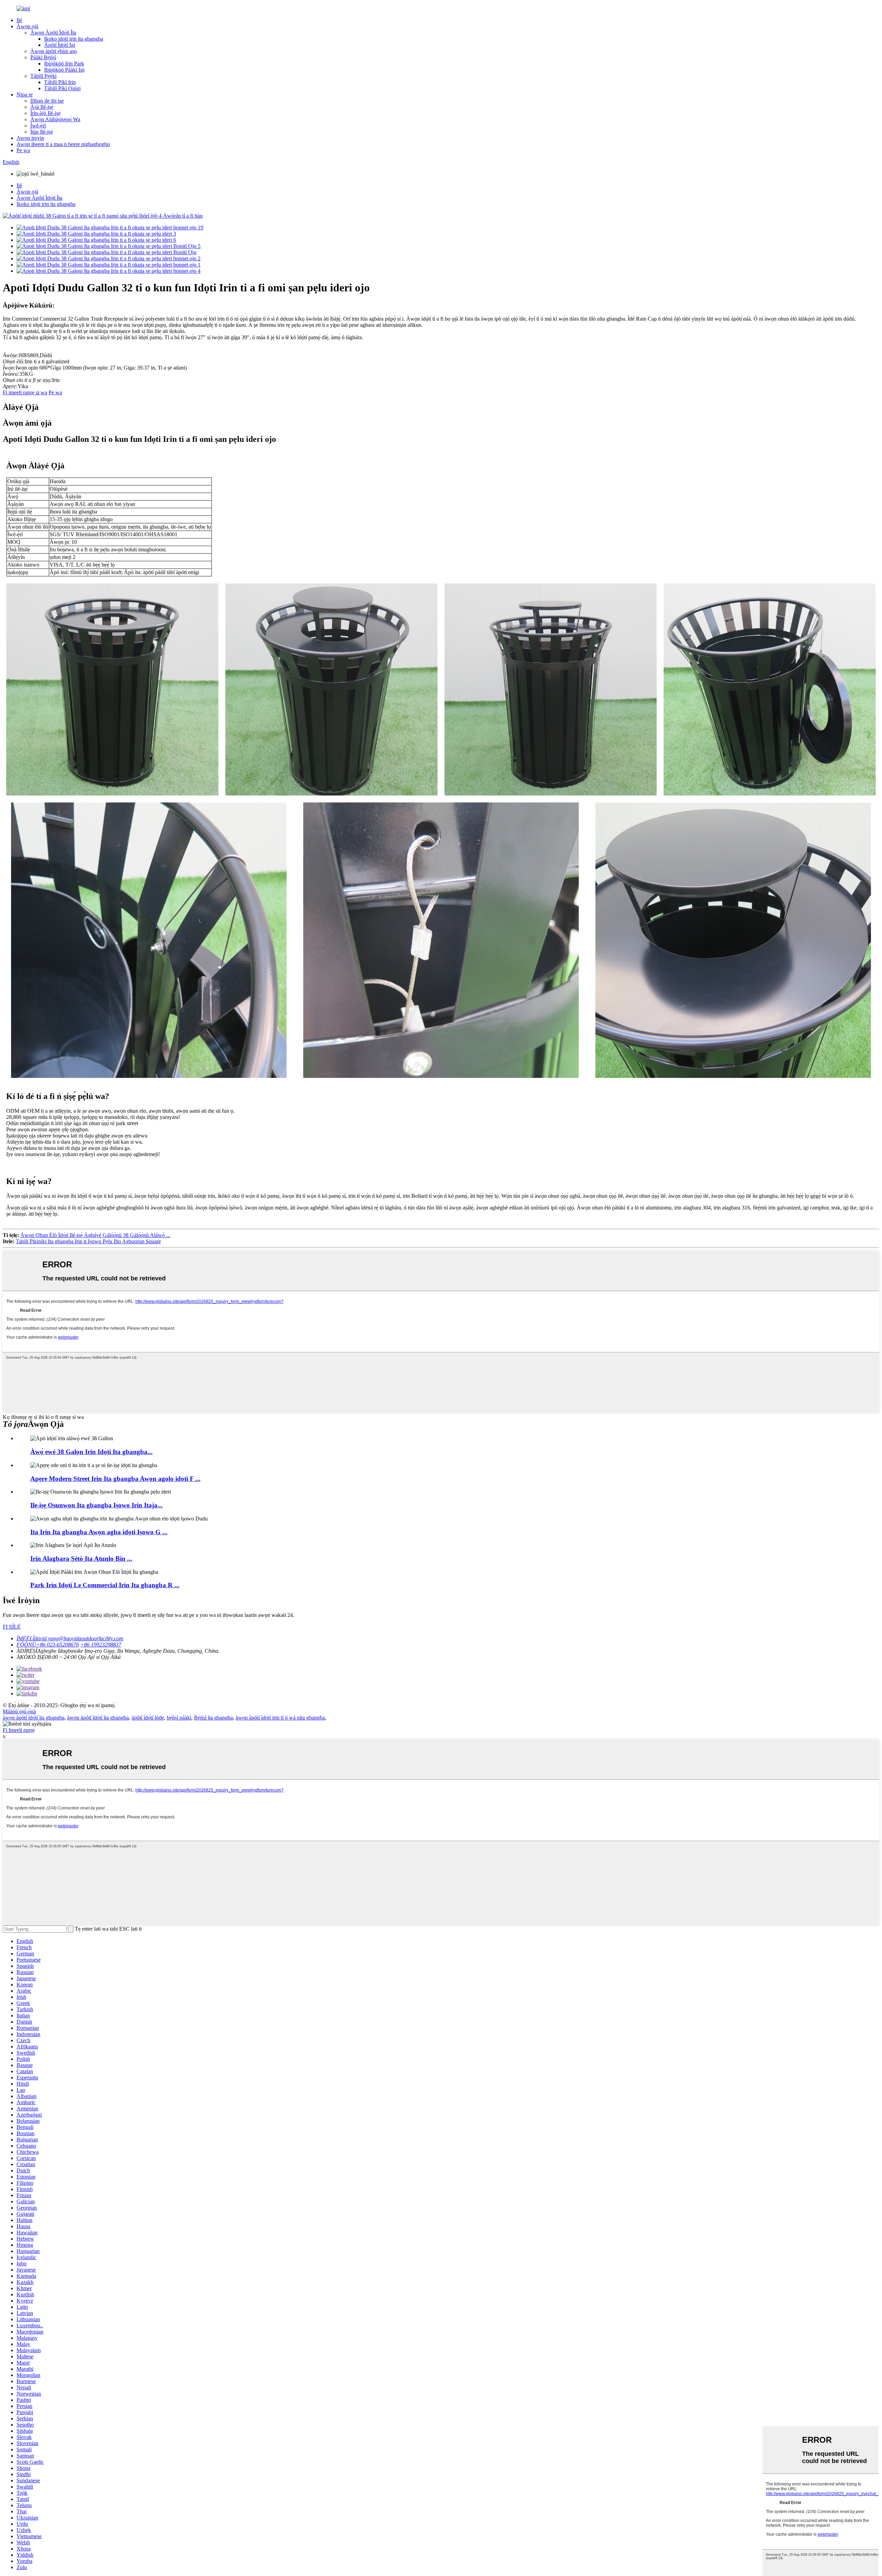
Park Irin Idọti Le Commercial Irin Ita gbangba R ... (105, 1585)
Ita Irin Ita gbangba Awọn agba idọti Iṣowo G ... (99, 1532)
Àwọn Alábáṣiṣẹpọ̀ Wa (55, 119)
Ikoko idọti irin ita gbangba (74, 39)
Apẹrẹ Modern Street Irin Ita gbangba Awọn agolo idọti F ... (115, 1479)
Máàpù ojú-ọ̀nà (19, 1711)
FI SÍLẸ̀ (12, 1627)
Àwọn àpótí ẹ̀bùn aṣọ (54, 51)
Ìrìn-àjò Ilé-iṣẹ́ (45, 113)
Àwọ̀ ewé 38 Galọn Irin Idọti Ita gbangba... (91, 1452)
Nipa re (25, 95)
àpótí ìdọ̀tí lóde (148, 1718)
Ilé (19, 20)
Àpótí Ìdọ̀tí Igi (60, 45)
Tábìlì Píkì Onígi (62, 88)
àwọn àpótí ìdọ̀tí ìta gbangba (34, 1718)
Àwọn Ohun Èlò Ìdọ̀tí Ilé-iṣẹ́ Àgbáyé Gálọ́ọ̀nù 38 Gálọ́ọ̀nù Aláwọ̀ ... (95, 1235)
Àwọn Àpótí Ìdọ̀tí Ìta (53, 33)
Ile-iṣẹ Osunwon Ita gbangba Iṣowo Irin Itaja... (96, 1505)
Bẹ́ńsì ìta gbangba (213, 1718)
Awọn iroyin (30, 138)
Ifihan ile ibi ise (47, 101)
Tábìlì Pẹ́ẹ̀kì (43, 76)
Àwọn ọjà (27, 26)
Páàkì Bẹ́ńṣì (43, 57)
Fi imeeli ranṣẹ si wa (25, 392)
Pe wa (23, 150)
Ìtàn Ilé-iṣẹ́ (42, 132)
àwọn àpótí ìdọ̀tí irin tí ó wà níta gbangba (280, 1718)
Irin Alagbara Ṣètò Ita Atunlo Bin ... (81, 1559)
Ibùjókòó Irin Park (64, 64)
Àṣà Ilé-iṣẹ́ (42, 107)
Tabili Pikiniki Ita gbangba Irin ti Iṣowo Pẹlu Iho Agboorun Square (88, 1241)
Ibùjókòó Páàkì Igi (64, 70)
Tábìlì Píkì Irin (60, 82)
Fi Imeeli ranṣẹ (19, 1730)
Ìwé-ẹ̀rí (38, 126)
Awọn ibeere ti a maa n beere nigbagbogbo (63, 144)
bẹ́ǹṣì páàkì (179, 1718)
